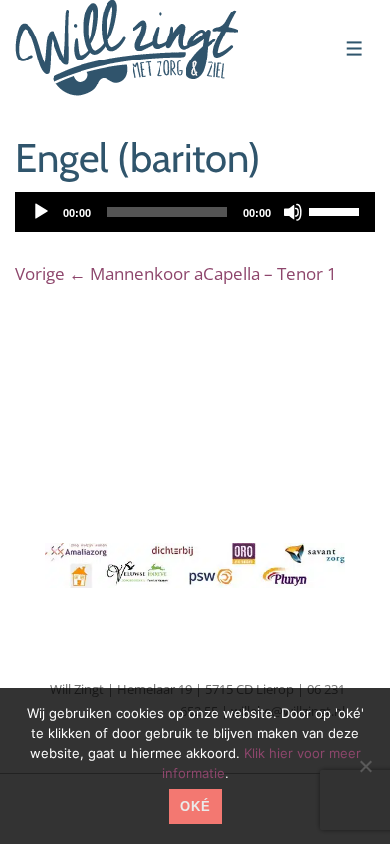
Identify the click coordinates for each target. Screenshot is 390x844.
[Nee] (365, 766)
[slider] (337, 210)
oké (195, 806)
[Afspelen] (41, 212)
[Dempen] (293, 212)
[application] (195, 212)
